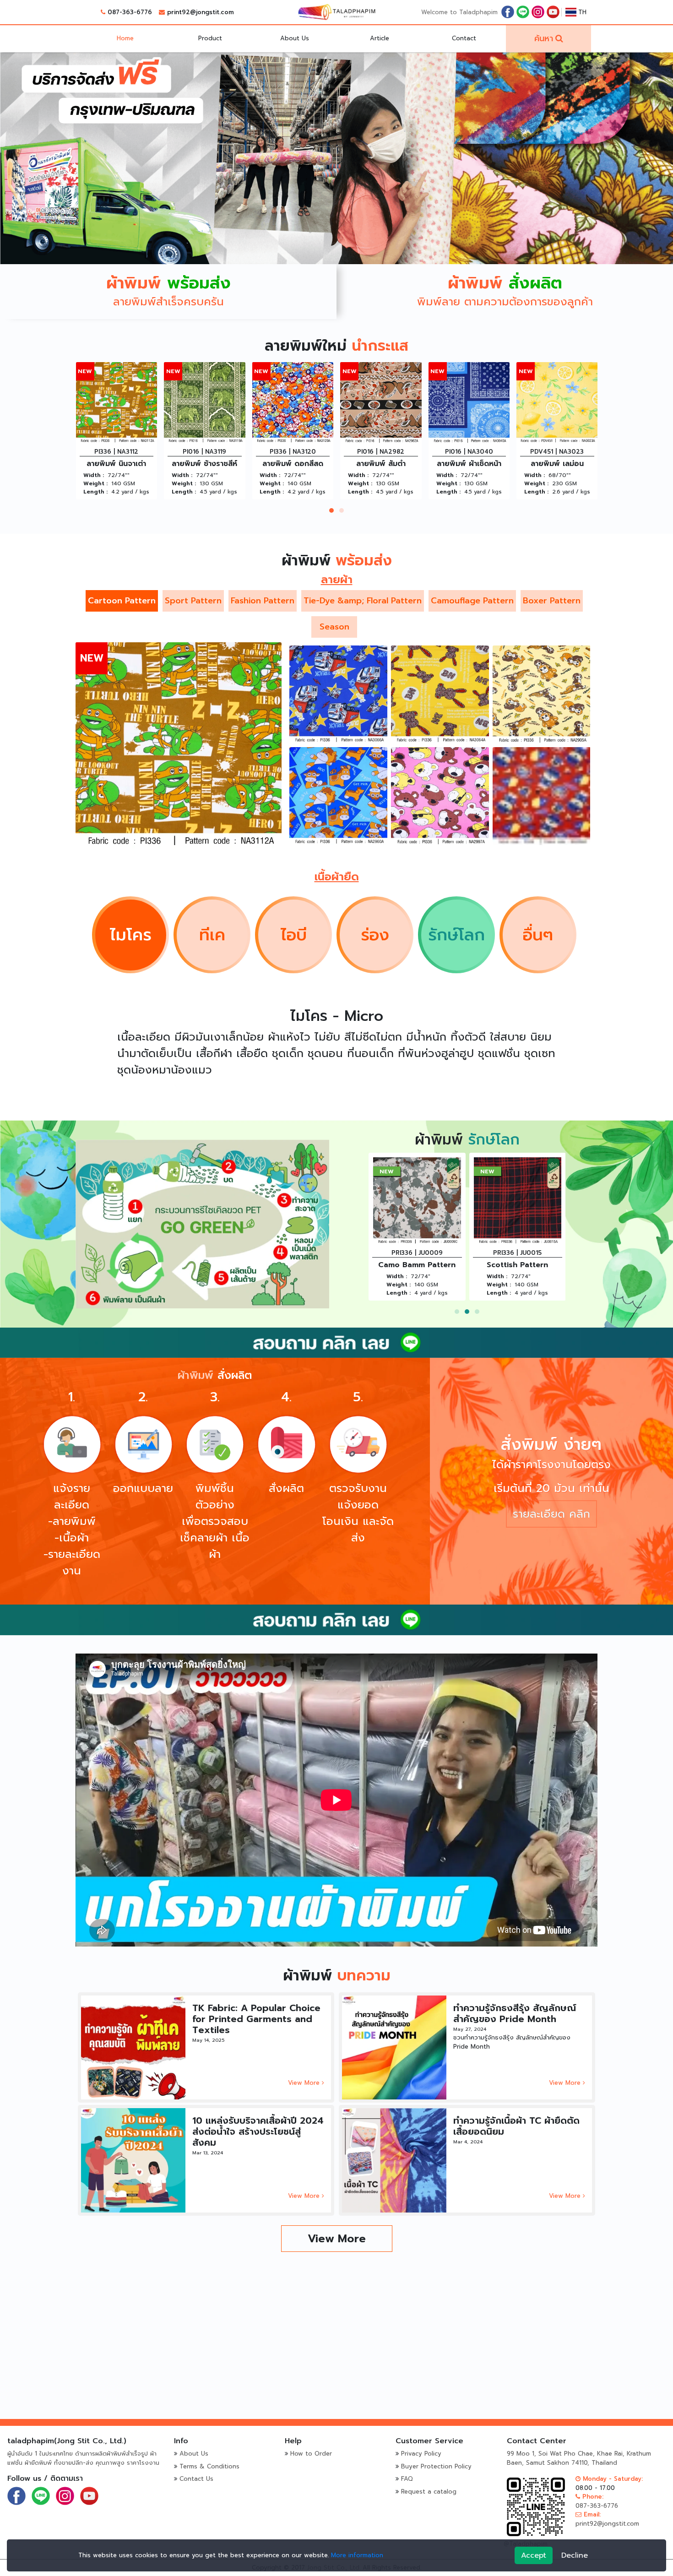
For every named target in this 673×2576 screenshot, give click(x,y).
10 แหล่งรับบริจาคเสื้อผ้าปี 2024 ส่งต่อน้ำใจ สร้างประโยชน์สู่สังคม (258, 2131)
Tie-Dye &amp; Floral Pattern (363, 601)
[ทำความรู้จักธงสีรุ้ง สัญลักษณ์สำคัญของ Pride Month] (394, 2047)
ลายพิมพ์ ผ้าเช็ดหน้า (293, 464)
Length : (95, 492)
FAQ (407, 2479)
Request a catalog (429, 2492)
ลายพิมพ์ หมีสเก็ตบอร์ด (559, 464)
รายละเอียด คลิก (551, 1514)
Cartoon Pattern (122, 601)
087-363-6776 (130, 12)
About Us (295, 38)
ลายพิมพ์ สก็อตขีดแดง (470, 464)
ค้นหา (544, 38)
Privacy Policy (421, 2454)
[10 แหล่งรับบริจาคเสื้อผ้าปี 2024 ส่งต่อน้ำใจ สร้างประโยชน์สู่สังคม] (133, 2160)
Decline (575, 2555)
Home (125, 38)
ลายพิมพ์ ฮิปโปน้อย (417, 1265)
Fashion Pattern (263, 601)
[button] (331, 510)
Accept (534, 2555)
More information (357, 2555)
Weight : (95, 483)
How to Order (311, 2454)
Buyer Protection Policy (436, 2466)
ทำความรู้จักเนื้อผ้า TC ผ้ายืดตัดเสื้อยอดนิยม (516, 2126)
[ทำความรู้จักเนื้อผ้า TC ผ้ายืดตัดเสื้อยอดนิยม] (394, 2160)
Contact (464, 38)
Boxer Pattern (552, 601)
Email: (591, 2514)
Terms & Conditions (209, 2466)
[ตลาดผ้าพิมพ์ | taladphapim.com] (336, 12)
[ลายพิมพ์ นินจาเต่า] (179, 745)
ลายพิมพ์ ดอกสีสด (117, 464)
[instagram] (538, 12)
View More (305, 2083)
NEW (85, 371)
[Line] (523, 12)
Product (210, 38)
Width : (94, 475)
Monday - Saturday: (612, 2479)
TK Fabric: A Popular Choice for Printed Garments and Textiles (256, 2019)
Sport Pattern (193, 601)
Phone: (592, 2497)
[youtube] (553, 12)
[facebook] (508, 12)
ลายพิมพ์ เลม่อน (381, 464)
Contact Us (196, 2479)
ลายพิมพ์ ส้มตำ (205, 464)
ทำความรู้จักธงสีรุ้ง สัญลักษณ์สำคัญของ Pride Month (515, 2013)
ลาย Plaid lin (517, 1265)
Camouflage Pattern (472, 601)
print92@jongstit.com (201, 12)
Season (334, 627)
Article (380, 38)
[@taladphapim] (336, 1342)
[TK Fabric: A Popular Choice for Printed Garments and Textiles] (133, 2047)
